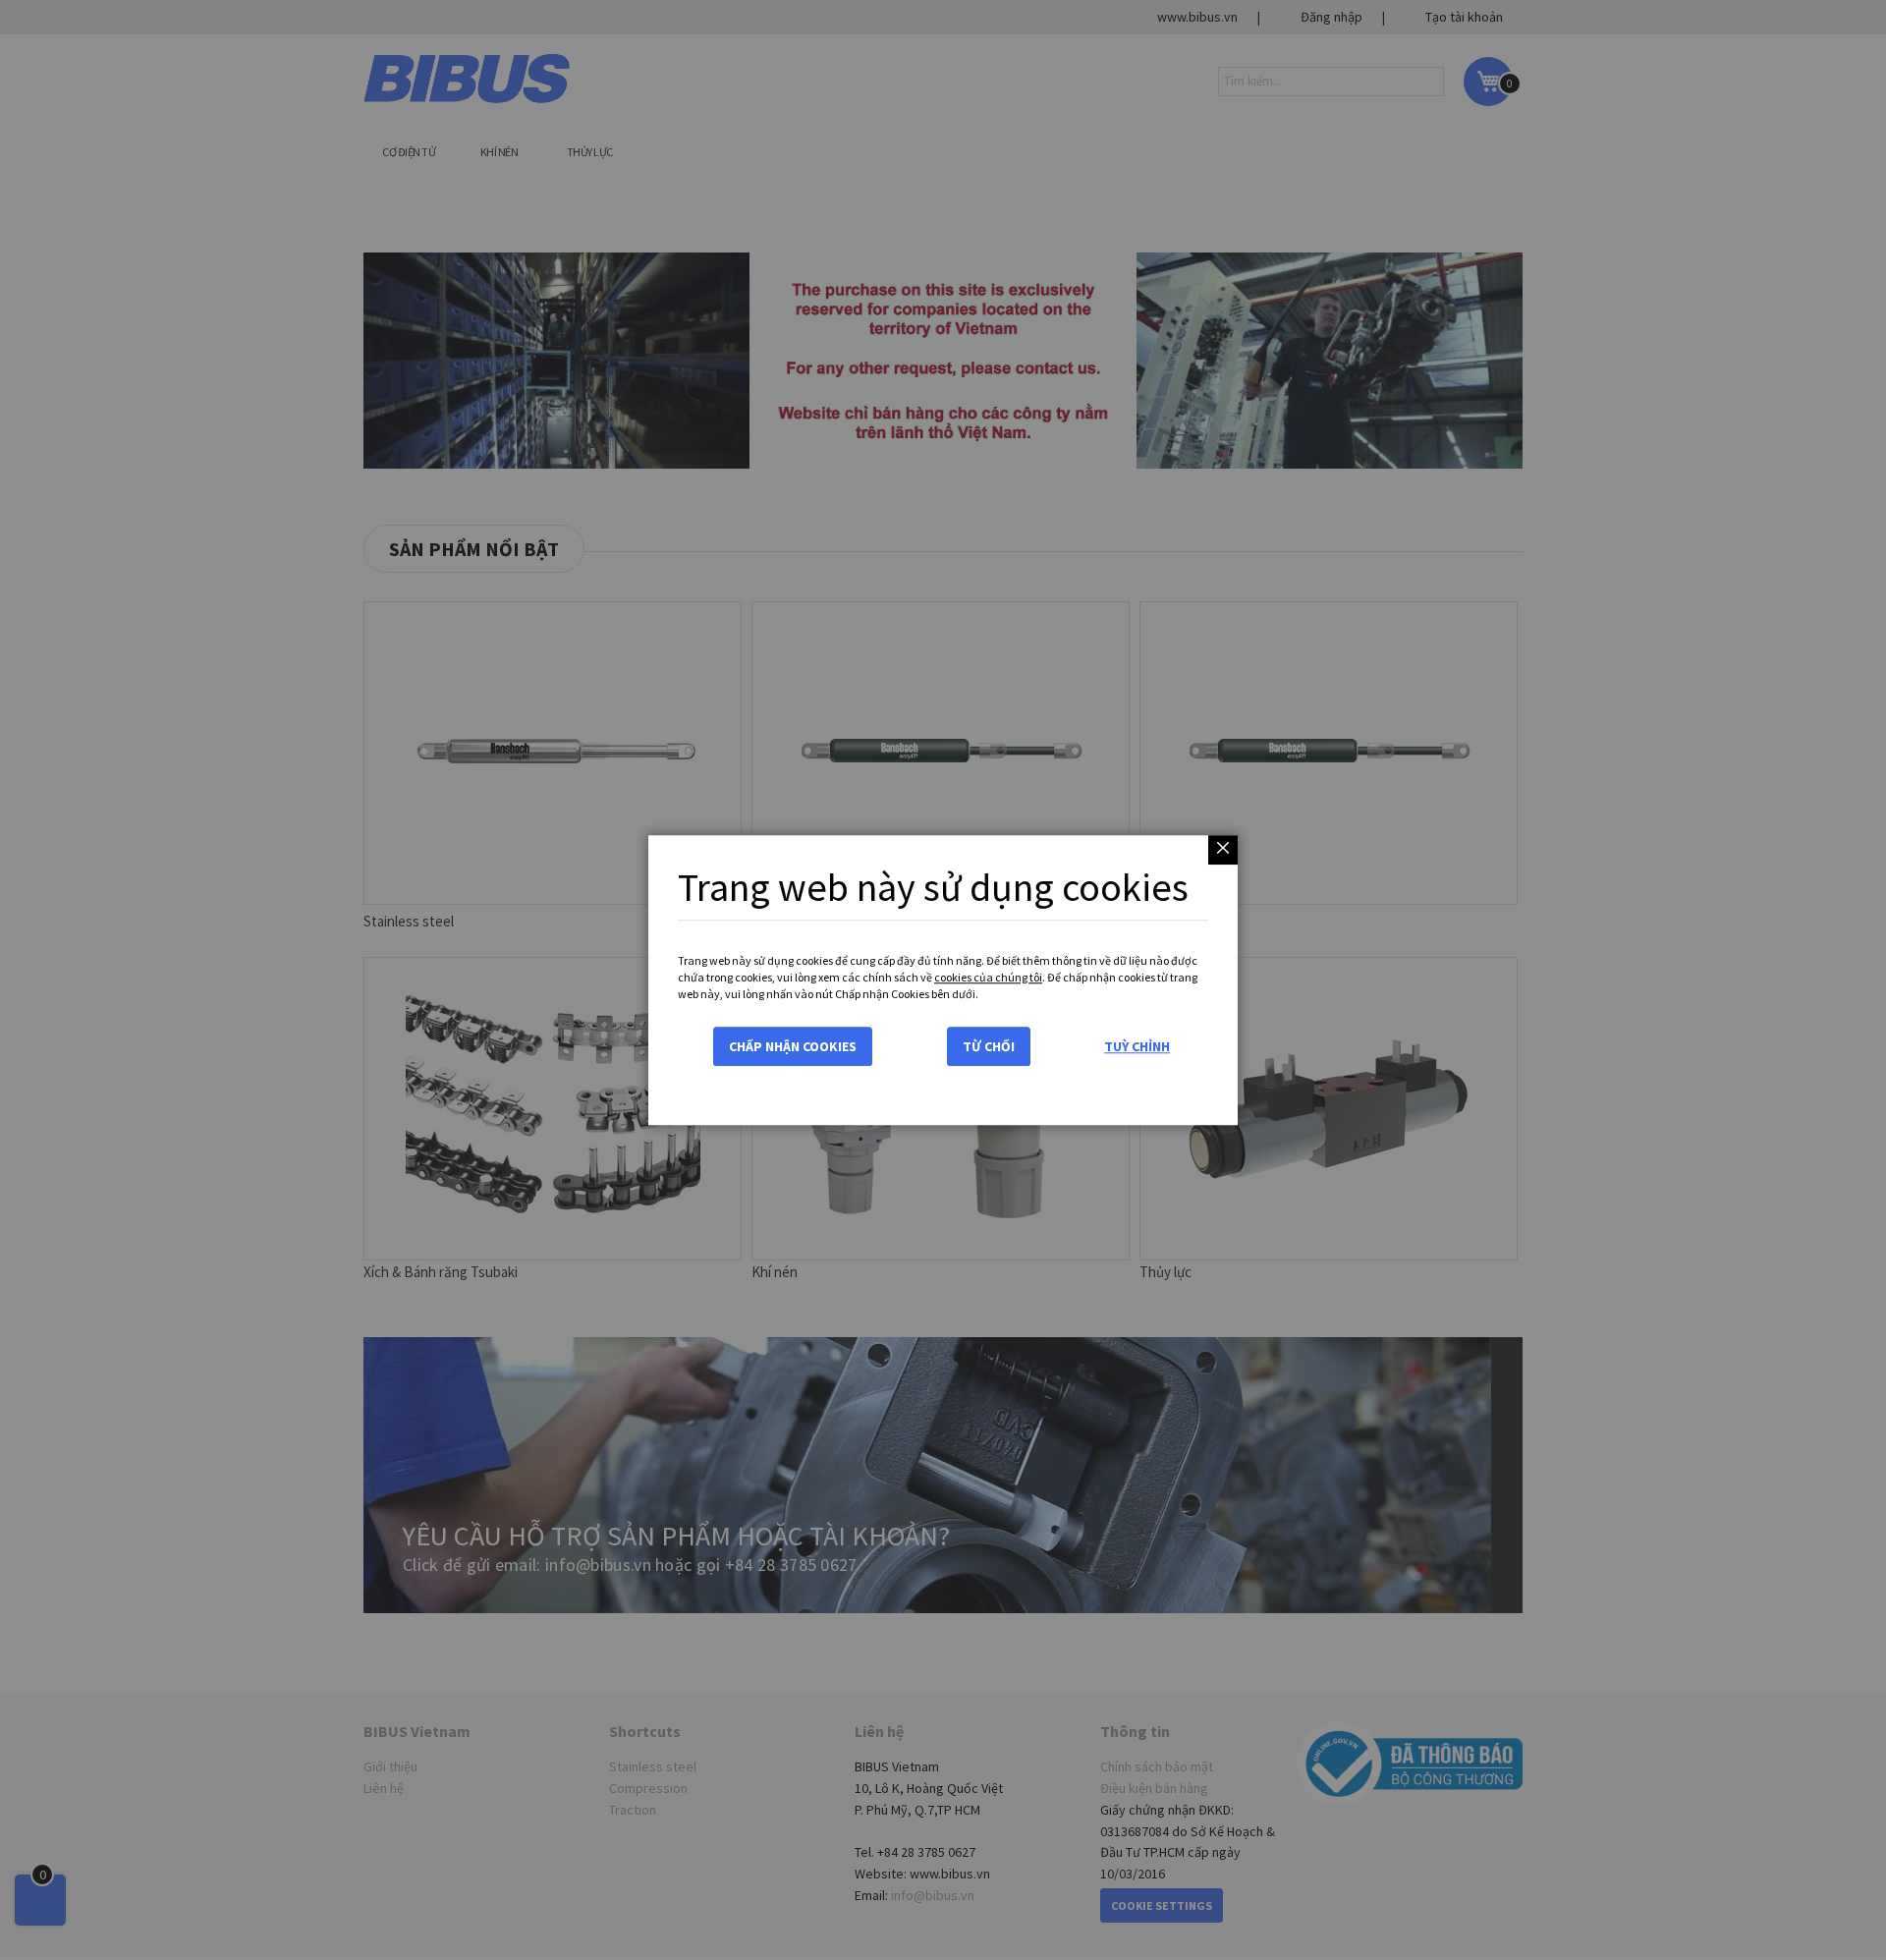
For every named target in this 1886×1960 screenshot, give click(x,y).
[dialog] (943, 980)
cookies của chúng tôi (988, 977)
